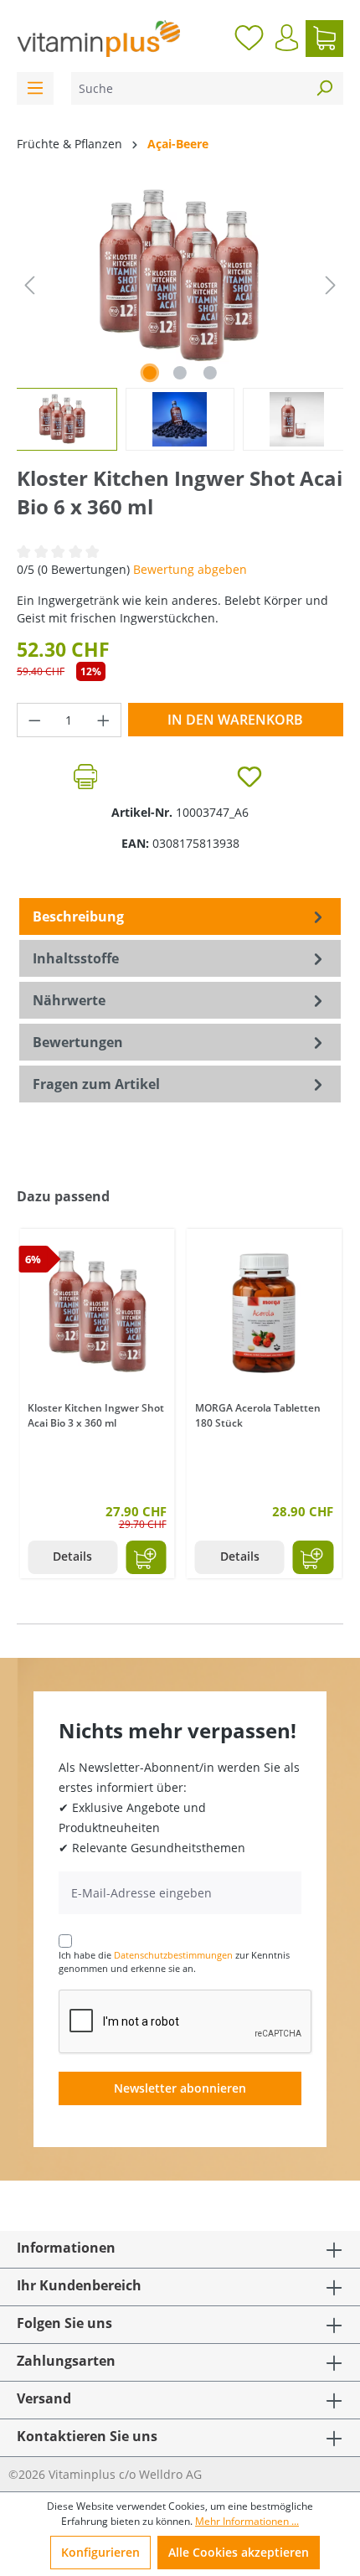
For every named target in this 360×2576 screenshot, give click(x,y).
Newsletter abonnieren (180, 2088)
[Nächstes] (331, 285)
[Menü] (35, 88)
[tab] (180, 916)
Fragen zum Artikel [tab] (96, 1084)
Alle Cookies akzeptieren (239, 2552)
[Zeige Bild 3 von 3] (210, 373)
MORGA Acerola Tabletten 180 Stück (258, 1415)
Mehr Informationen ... (247, 2521)
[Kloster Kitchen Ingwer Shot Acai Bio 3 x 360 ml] (97, 1313)
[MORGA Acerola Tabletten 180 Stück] (265, 1313)
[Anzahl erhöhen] (104, 720)
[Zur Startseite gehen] (98, 39)
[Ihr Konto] (287, 38)
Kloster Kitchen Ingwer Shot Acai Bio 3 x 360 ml (96, 1415)
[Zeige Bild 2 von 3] (180, 373)
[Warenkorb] (324, 39)
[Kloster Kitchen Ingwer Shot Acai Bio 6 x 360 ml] (180, 277)
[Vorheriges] (29, 285)
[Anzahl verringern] (34, 720)
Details (72, 1556)
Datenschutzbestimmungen (173, 1955)
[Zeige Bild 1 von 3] (150, 373)
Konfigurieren (100, 2552)
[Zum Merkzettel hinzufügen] (249, 777)
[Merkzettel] (249, 39)
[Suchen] (324, 88)
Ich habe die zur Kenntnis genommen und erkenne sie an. (174, 1962)
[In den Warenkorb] (146, 1557)
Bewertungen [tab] (78, 1042)
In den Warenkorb (235, 720)
